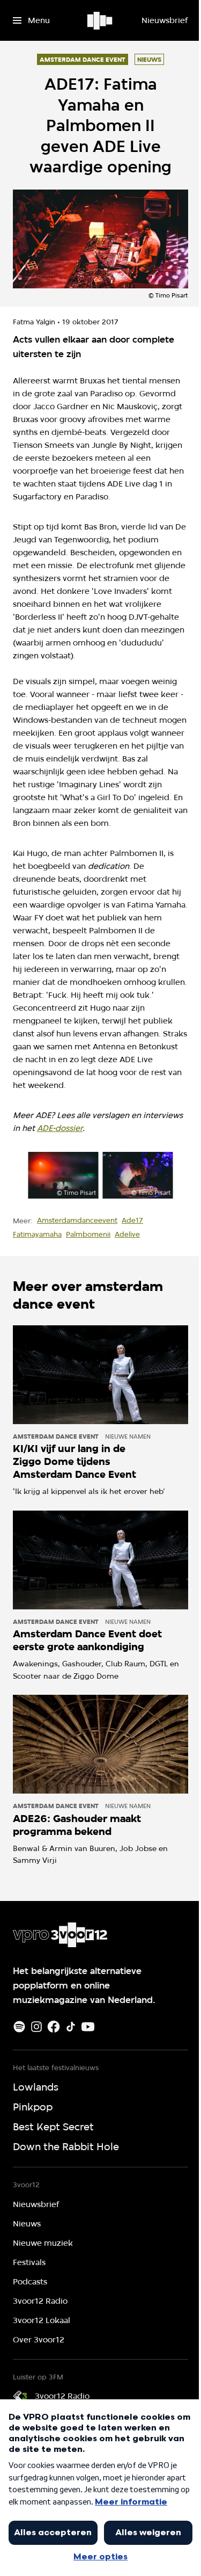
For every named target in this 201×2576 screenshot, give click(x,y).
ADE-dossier (60, 1128)
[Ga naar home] (100, 20)
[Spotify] (19, 2027)
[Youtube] (88, 2027)
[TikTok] (71, 2027)
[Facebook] (54, 2027)
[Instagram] (36, 2027)
